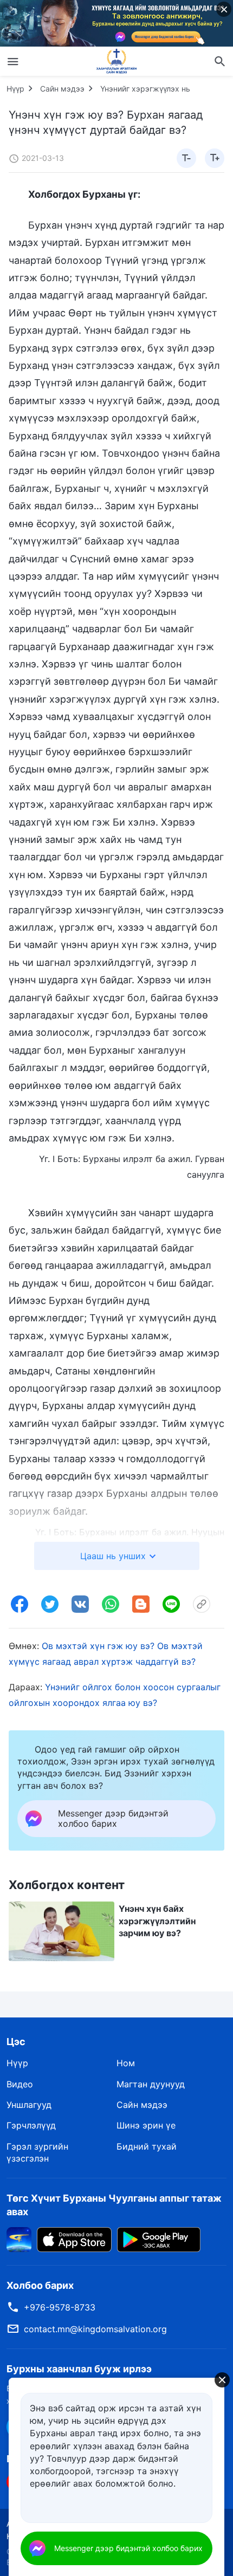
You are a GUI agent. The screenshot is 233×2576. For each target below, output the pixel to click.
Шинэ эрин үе (146, 2125)
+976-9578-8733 (60, 2307)
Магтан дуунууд (151, 2084)
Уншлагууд (29, 2105)
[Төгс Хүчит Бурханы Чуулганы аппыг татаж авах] (19, 2238)
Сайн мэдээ (62, 89)
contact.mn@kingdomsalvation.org (95, 2329)
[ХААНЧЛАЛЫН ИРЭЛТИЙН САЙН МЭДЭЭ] (116, 61)
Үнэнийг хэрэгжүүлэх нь (145, 89)
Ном (126, 2063)
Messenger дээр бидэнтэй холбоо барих (128, 2548)
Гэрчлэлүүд (31, 2125)
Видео (20, 2084)
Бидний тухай (147, 2146)
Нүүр (15, 89)
